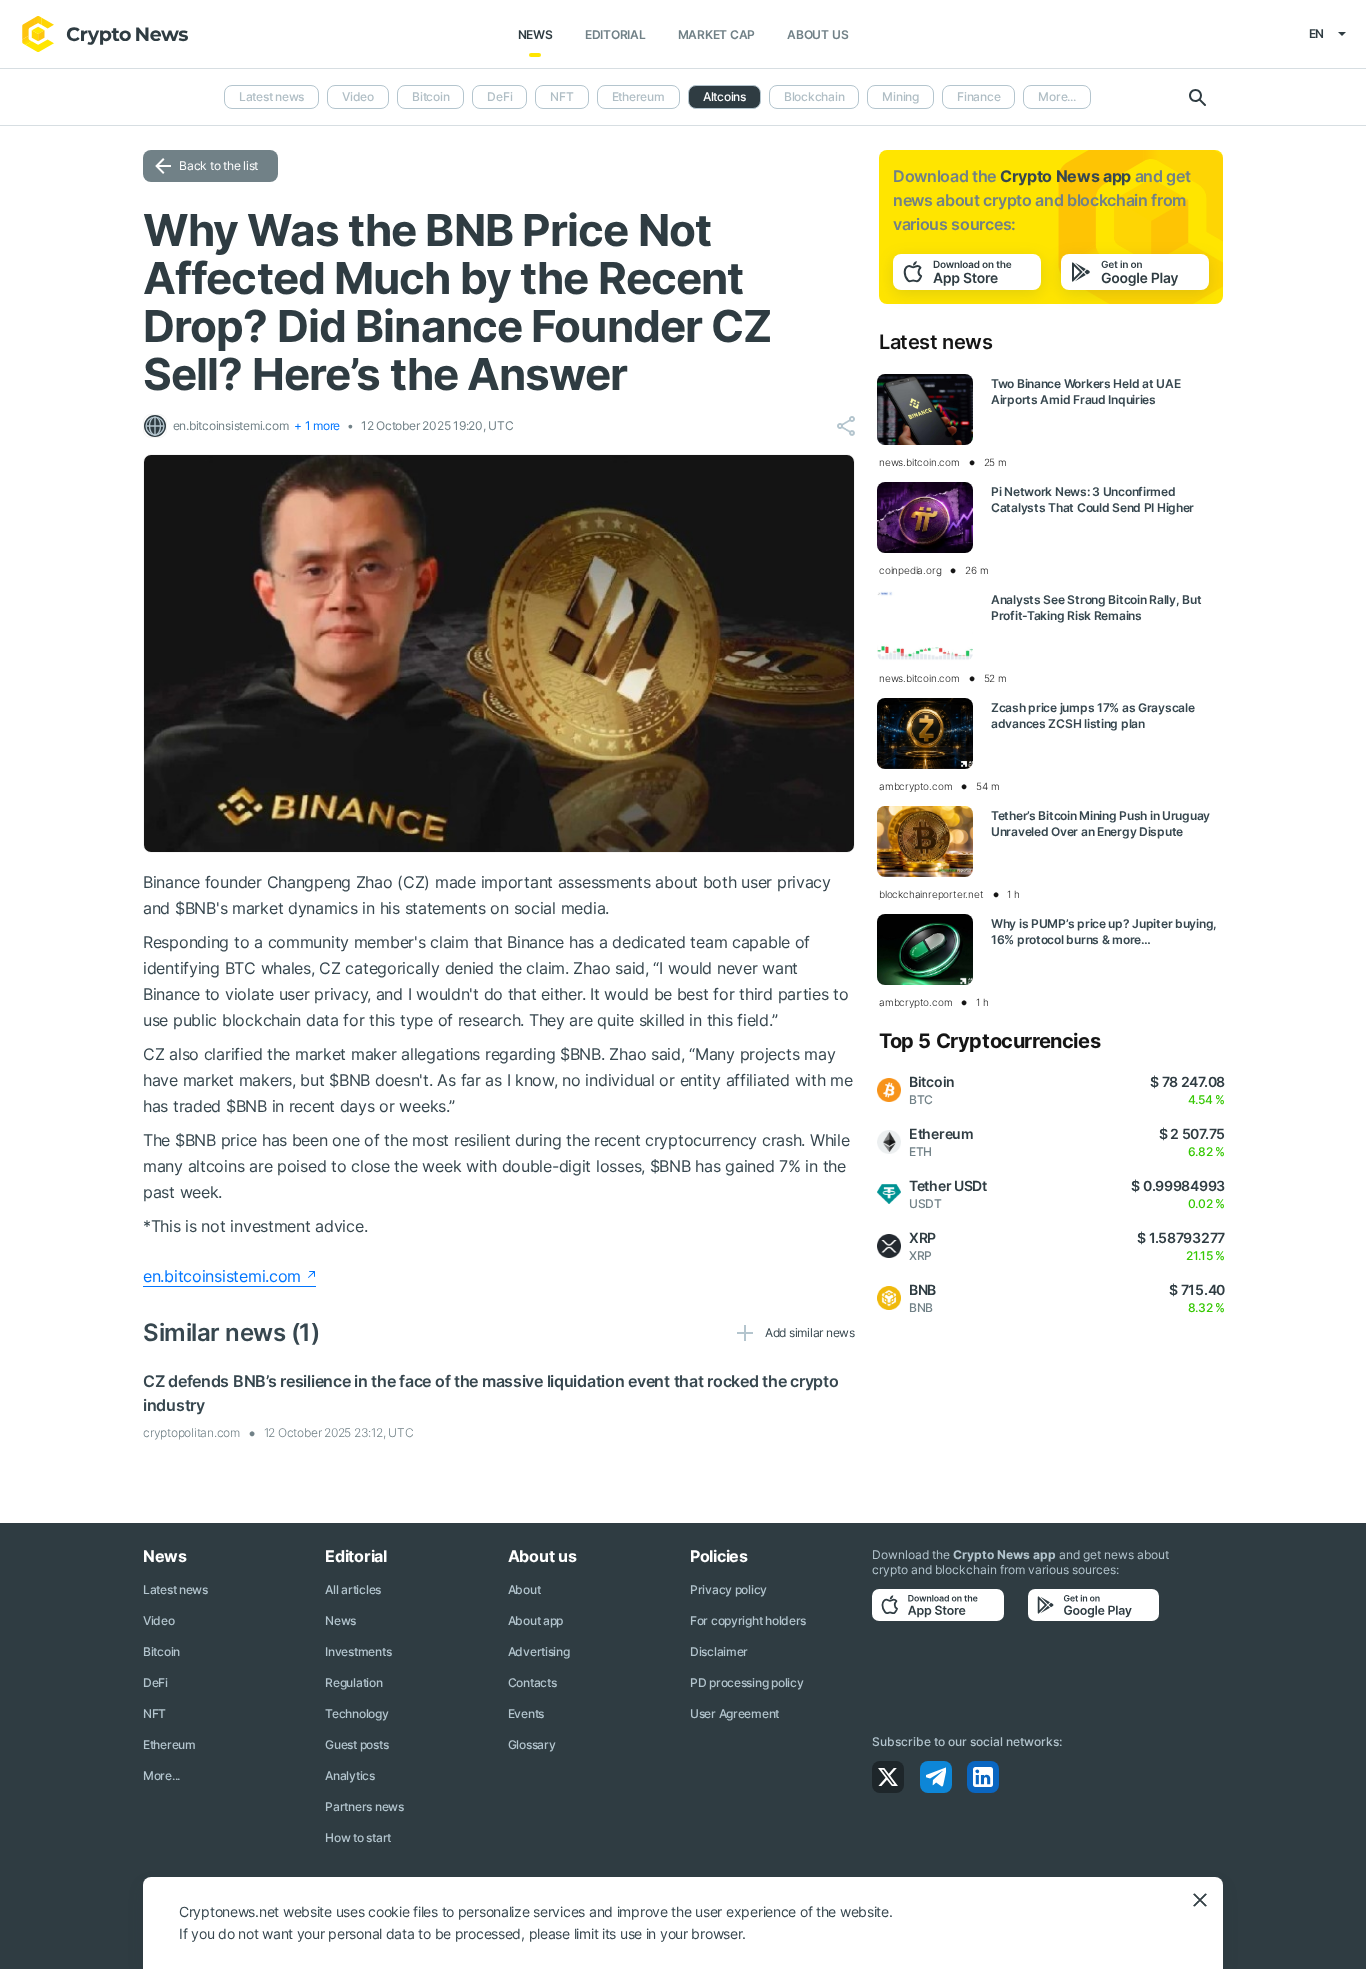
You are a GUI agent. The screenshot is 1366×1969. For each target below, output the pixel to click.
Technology (356, 1713)
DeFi (499, 96)
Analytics (349, 1775)
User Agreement (734, 1713)
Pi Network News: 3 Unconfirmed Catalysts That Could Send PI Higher (1092, 499)
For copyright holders (748, 1620)
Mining (900, 96)
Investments (358, 1651)
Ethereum (638, 96)
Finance (978, 96)
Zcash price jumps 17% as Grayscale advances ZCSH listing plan (1092, 715)
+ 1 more (317, 425)
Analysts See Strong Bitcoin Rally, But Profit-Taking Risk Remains (1096, 607)
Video (358, 96)
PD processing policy (746, 1682)
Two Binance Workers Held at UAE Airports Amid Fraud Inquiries (1085, 391)
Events (526, 1713)
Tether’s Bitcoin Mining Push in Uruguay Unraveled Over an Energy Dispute (1100, 823)
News (535, 34)
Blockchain (814, 96)
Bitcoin (430, 96)
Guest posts (356, 1744)
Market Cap (717, 34)
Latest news (271, 96)
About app (535, 1620)
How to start (358, 1837)
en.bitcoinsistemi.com (222, 1276)
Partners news (364, 1806)
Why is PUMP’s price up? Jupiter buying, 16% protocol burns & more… (1104, 931)
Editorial (615, 34)
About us (817, 34)
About (524, 1589)
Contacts (532, 1682)
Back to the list (218, 165)
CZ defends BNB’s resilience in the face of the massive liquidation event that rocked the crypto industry (490, 1393)
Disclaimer (719, 1651)
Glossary (532, 1744)
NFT (561, 96)
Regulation (353, 1682)
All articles (353, 1589)
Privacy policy (728, 1589)
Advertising (539, 1651)
